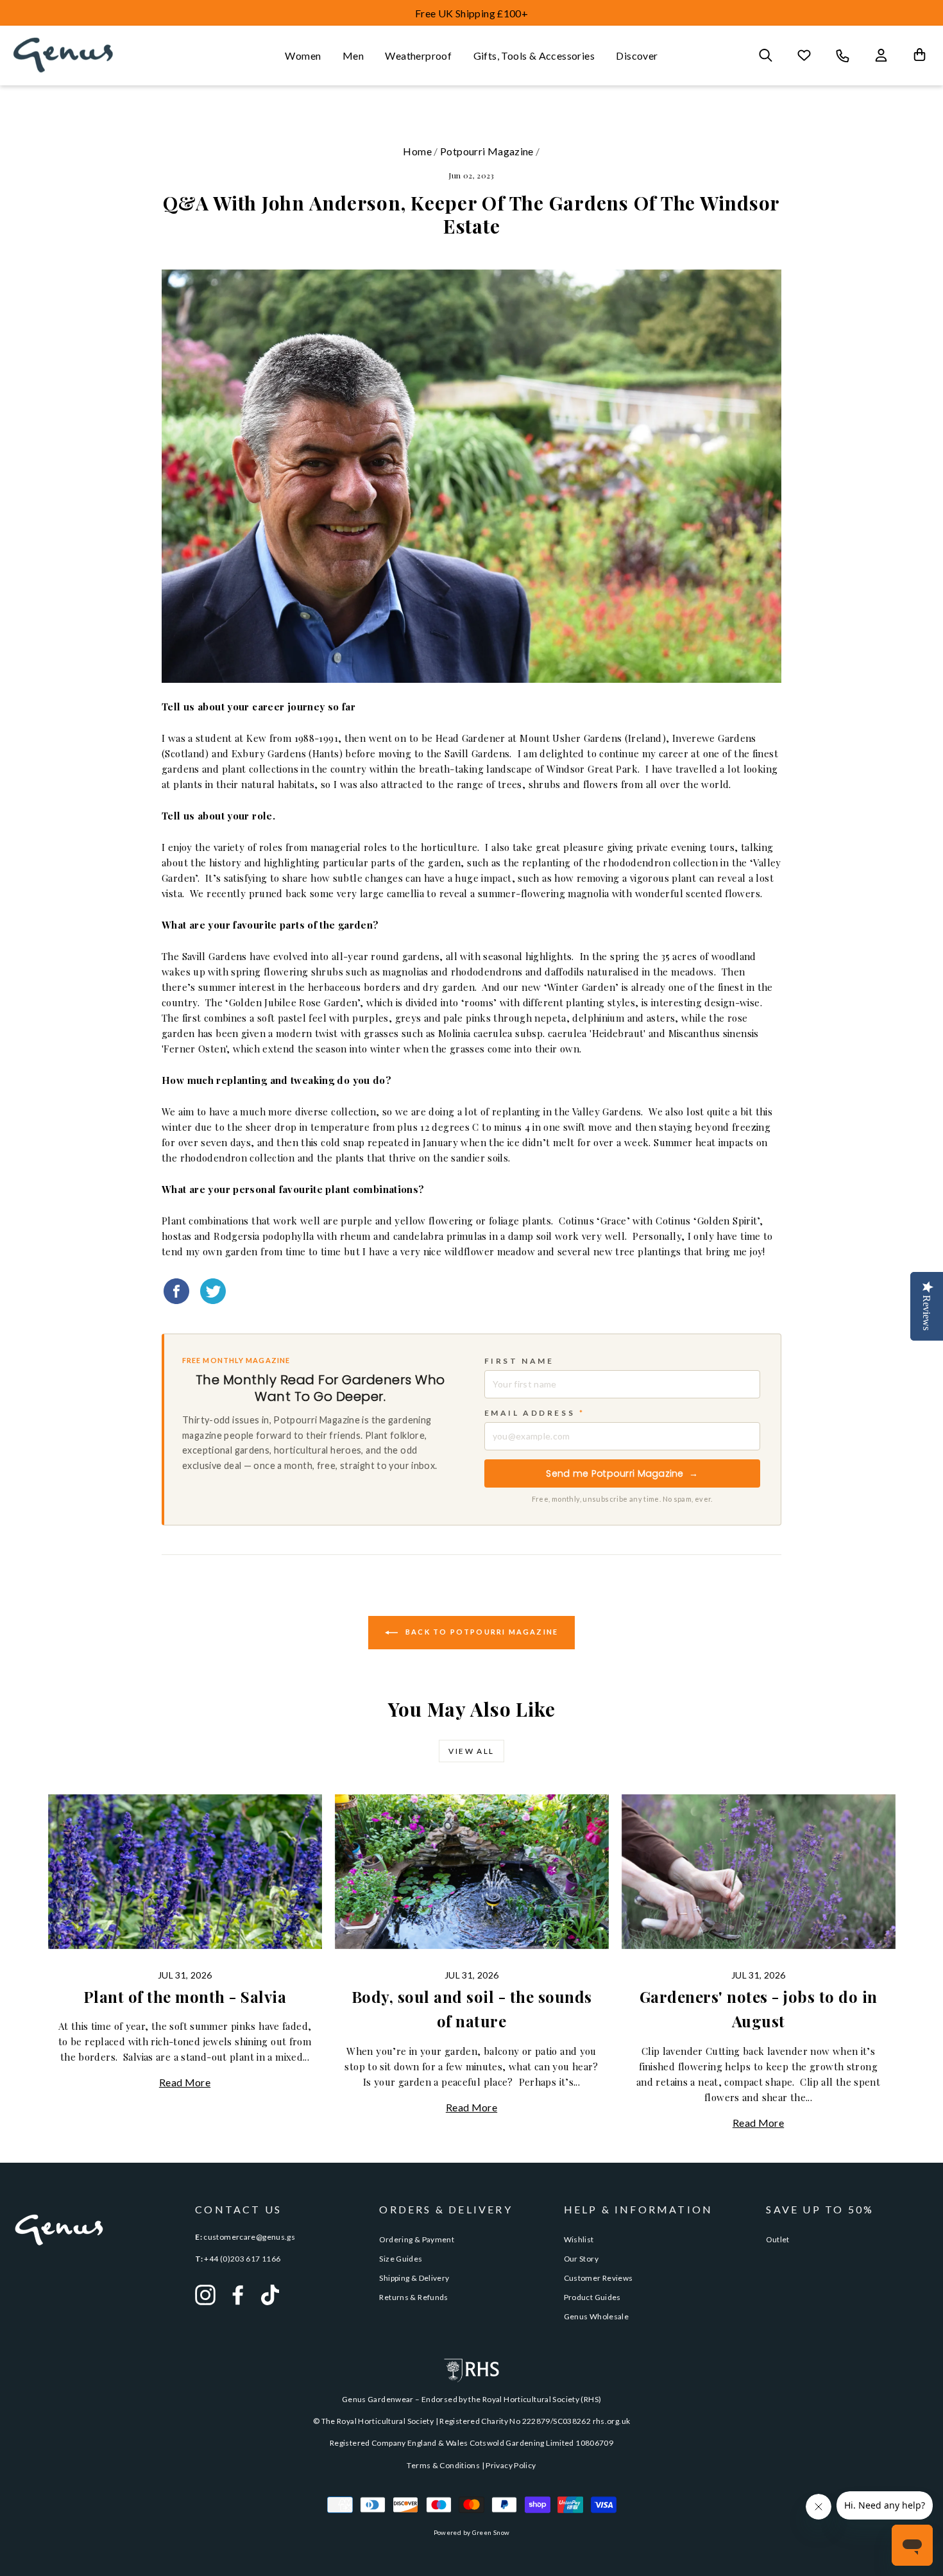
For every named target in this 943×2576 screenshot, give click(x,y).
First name (519, 1361)
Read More (185, 2082)
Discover (637, 56)
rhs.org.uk (612, 2421)
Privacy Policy (511, 2465)
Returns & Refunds (413, 2297)
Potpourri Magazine (487, 151)
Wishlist (579, 2239)
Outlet (777, 2239)
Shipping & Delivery (414, 2278)
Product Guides (592, 2297)
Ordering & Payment (417, 2239)
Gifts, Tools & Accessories (534, 56)
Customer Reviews (599, 2278)
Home (417, 151)
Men (353, 56)
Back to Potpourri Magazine (480, 1632)
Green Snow (491, 2532)
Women (303, 56)
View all (471, 1751)
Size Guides (401, 2259)
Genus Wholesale (597, 2316)
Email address (535, 1413)
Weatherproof (418, 56)
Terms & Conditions (443, 2465)
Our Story (581, 2259)
